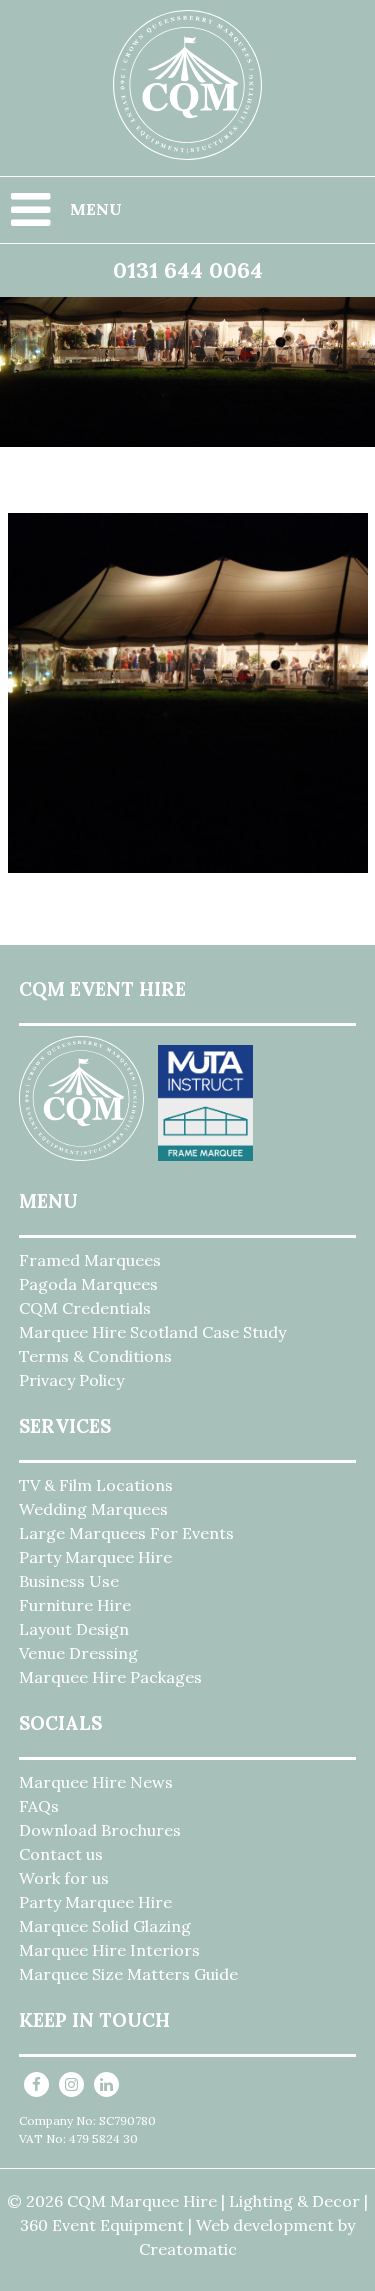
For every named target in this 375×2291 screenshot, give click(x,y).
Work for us (64, 1878)
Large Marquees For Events (126, 1533)
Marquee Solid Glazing (105, 1926)
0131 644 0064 (188, 270)
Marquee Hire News (96, 1782)
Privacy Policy (71, 1380)
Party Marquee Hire (95, 1557)
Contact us (61, 1854)
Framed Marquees (90, 1260)
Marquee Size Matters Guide (128, 1974)
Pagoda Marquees (88, 1284)
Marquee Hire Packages (110, 1677)
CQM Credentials (85, 1308)
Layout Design (74, 1629)
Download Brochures (100, 1830)
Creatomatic (188, 2249)
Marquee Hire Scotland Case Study (152, 1332)
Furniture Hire (75, 1605)
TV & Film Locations (96, 1485)
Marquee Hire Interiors (109, 1950)
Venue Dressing (78, 1653)
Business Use (69, 1581)
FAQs (39, 1806)
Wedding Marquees (93, 1509)
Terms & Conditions (95, 1356)
